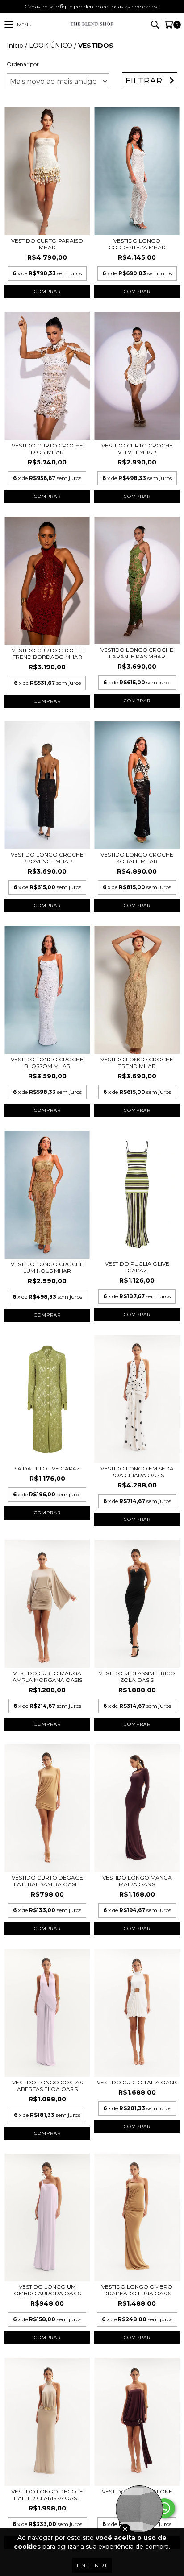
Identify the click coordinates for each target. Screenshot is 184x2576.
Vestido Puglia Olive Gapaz (137, 1267)
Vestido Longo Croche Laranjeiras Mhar (137, 653)
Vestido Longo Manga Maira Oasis (137, 1881)
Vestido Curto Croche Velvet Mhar (137, 449)
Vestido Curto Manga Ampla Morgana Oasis (47, 1677)
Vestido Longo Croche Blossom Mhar (47, 1063)
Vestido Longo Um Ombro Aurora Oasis (47, 2290)
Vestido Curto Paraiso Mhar (47, 244)
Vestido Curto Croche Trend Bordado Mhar (47, 654)
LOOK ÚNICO (51, 46)
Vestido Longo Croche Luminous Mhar (47, 1267)
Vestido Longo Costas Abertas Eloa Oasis (47, 2086)
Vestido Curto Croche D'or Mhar (47, 449)
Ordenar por (23, 64)
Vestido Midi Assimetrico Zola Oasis (137, 1677)
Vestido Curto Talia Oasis (137, 2082)
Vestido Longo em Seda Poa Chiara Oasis (137, 1472)
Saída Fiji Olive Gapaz (47, 1468)
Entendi (92, 2565)
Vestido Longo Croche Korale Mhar (137, 858)
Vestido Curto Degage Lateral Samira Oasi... (47, 1881)
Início (15, 46)
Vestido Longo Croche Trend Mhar (137, 1063)
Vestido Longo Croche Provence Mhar (47, 858)
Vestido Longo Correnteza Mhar (137, 244)
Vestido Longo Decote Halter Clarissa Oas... (47, 2495)
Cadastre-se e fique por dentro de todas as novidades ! (92, 6)
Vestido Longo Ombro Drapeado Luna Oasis (137, 2290)
